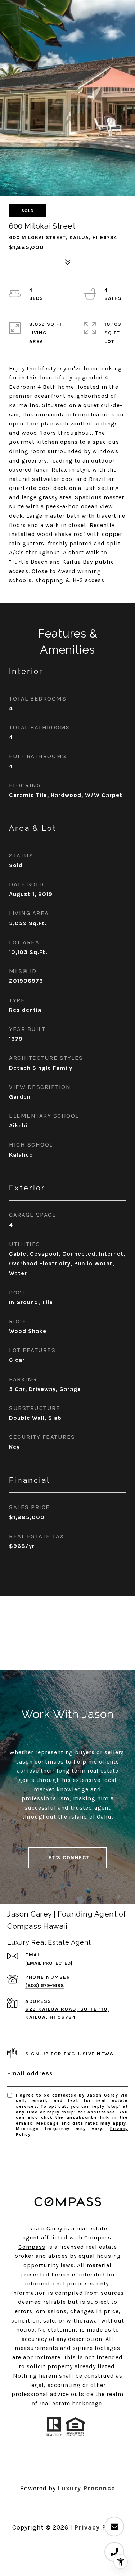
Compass (32, 2247)
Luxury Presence (86, 2488)
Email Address (30, 2073)
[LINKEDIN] (77, 2465)
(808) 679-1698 (44, 1985)
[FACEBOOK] (39, 2465)
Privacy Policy (98, 2527)
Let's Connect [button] (67, 1858)
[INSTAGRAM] (58, 2465)
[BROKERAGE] (97, 2465)
